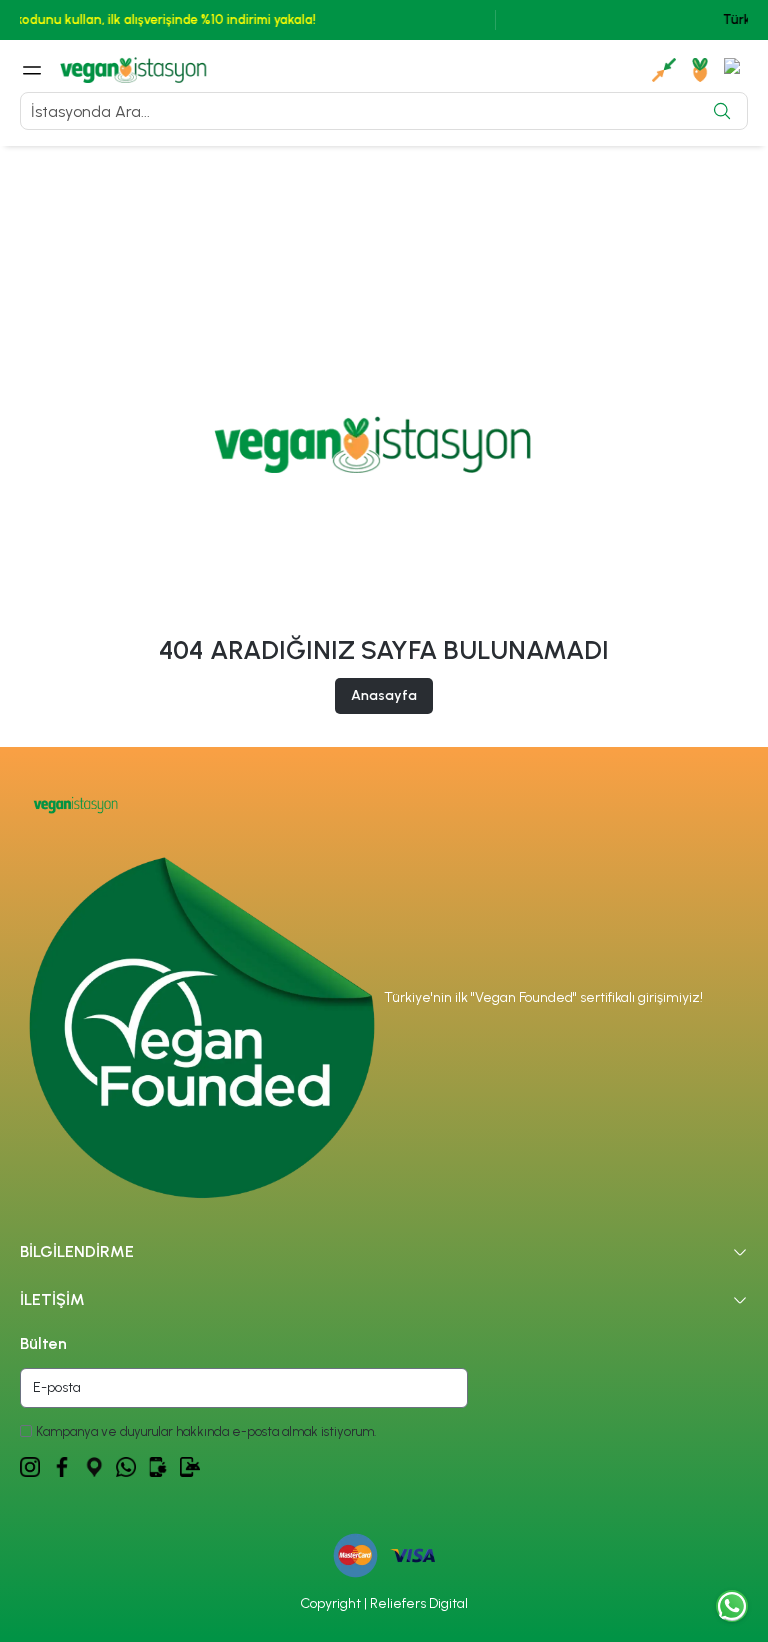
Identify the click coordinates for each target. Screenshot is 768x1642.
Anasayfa (384, 695)
